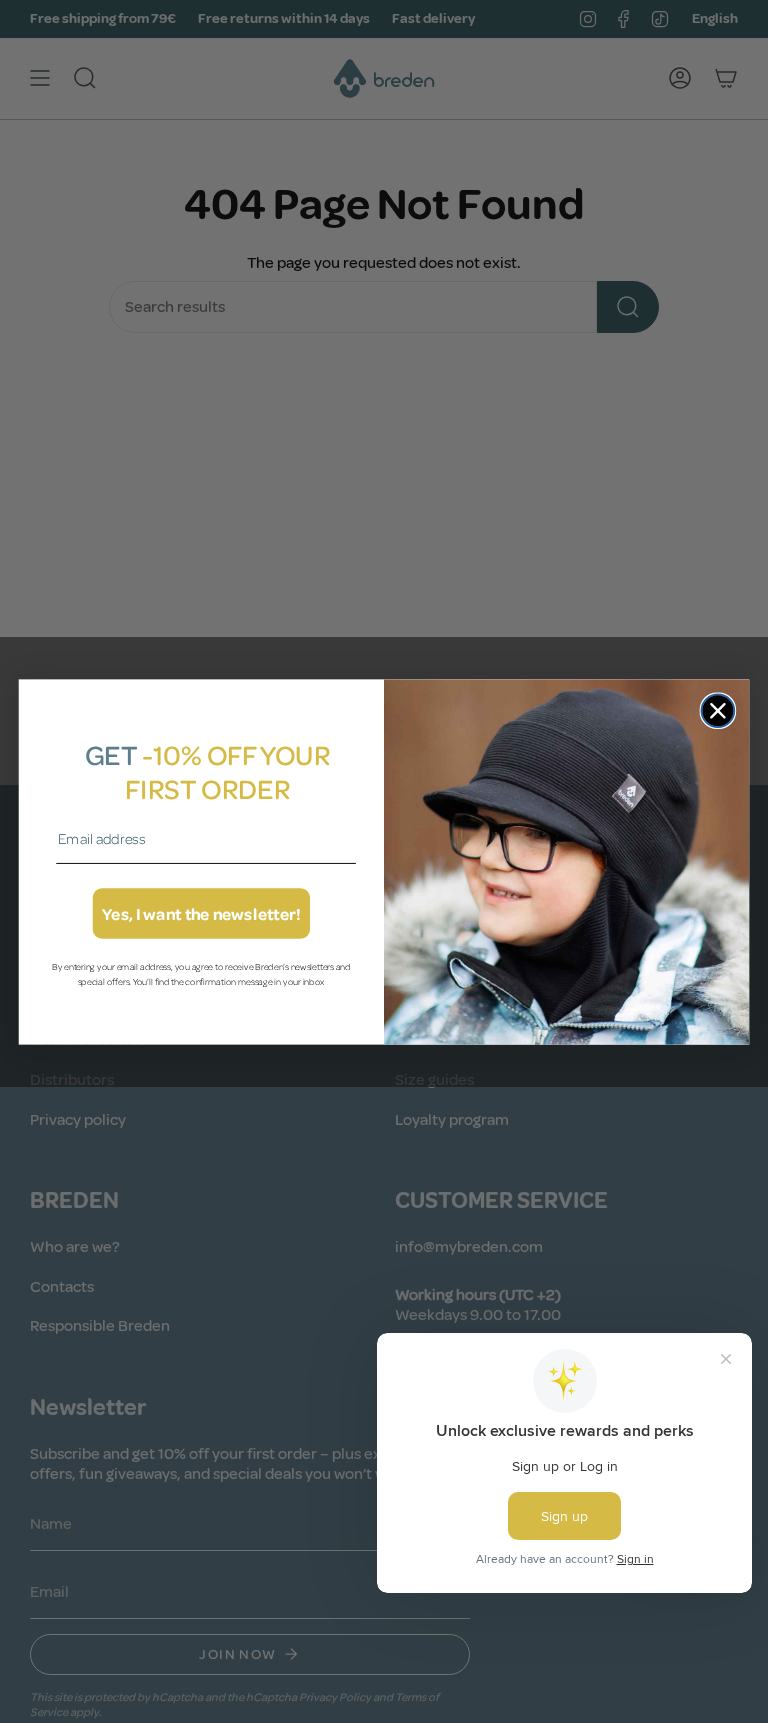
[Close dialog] (718, 710)
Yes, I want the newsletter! (201, 913)
